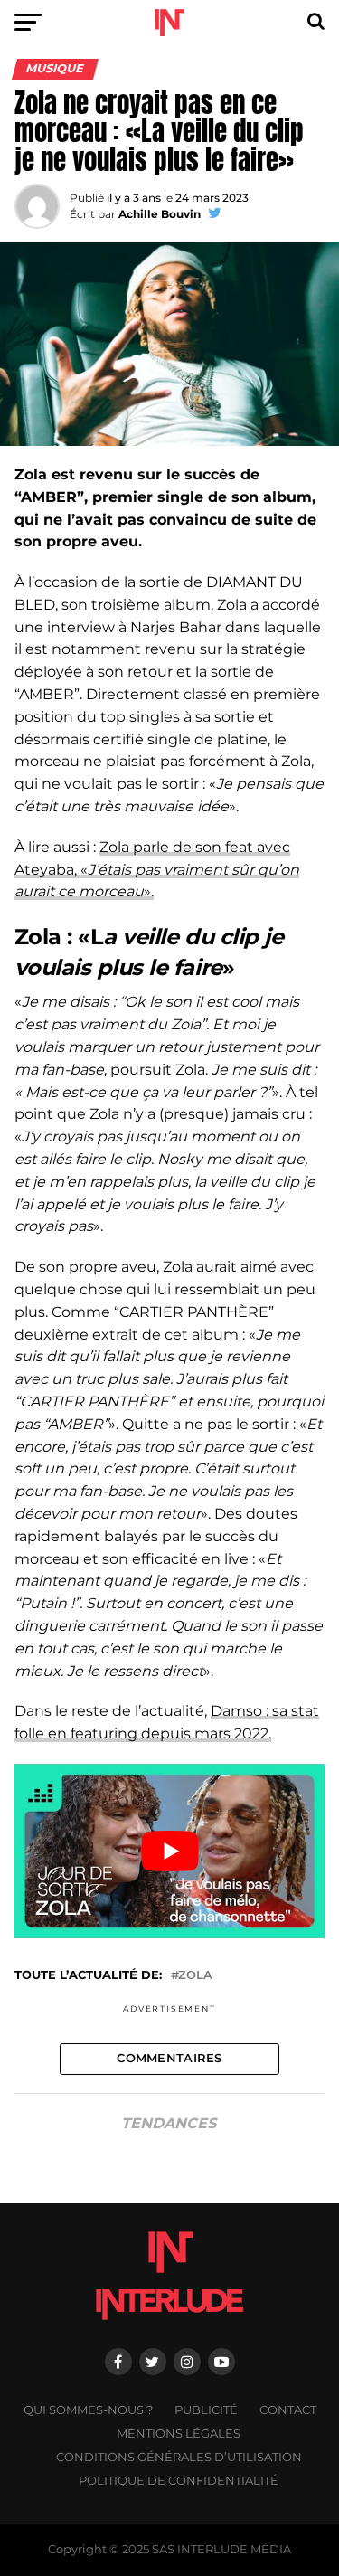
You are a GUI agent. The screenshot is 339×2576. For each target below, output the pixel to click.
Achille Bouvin (160, 214)
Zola (195, 1976)
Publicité (206, 2410)
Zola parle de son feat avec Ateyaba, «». (157, 870)
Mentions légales (179, 2434)
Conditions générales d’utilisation (179, 2457)
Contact (288, 2410)
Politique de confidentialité (179, 2481)
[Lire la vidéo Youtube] (170, 1851)
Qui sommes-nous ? (88, 2410)
